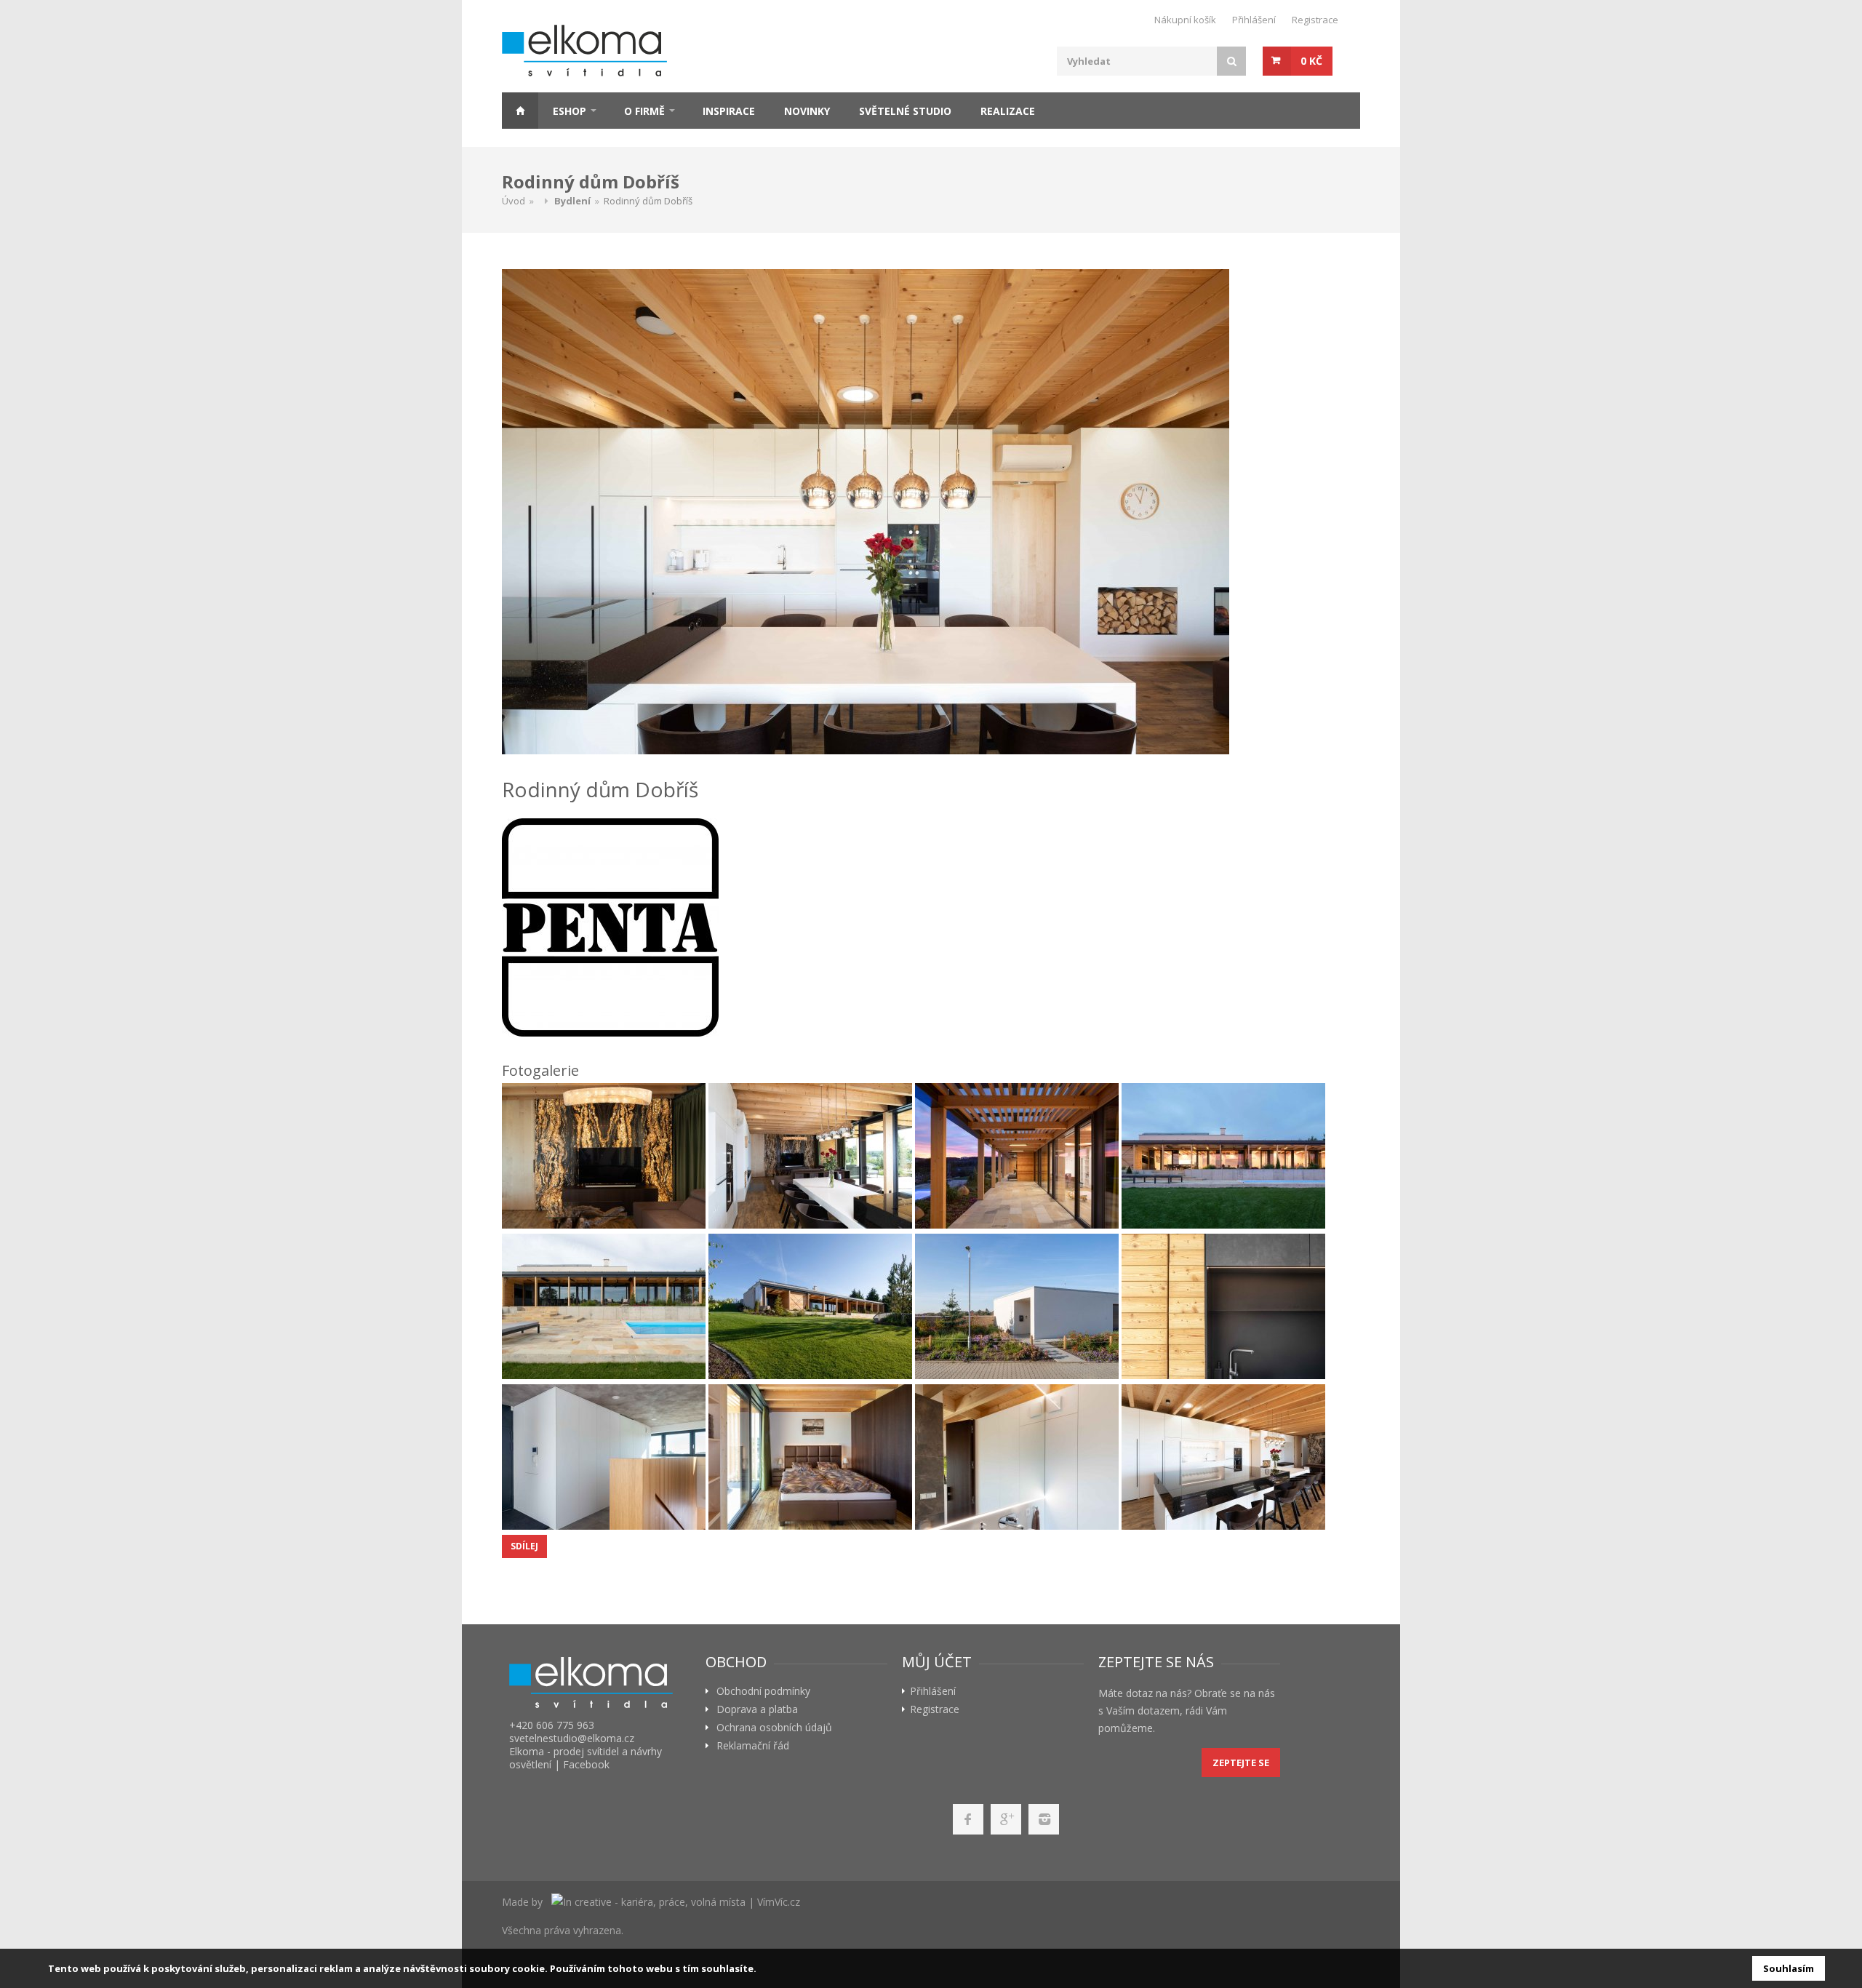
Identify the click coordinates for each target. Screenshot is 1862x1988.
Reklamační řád (753, 1746)
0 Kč (1311, 61)
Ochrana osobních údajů (774, 1728)
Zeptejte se (1241, 1763)
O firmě (644, 111)
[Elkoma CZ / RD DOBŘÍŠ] (604, 1156)
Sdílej (524, 1546)
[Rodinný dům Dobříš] (927, 512)
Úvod (514, 201)
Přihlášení (1254, 20)
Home (520, 111)
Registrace (1315, 20)
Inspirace (729, 111)
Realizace (1008, 111)
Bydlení (572, 201)
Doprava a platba (757, 1709)
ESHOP (570, 111)
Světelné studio (905, 111)
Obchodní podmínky (763, 1691)
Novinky (807, 111)
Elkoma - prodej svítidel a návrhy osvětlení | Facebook (586, 1758)
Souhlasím (1789, 1968)
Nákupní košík (1185, 20)
